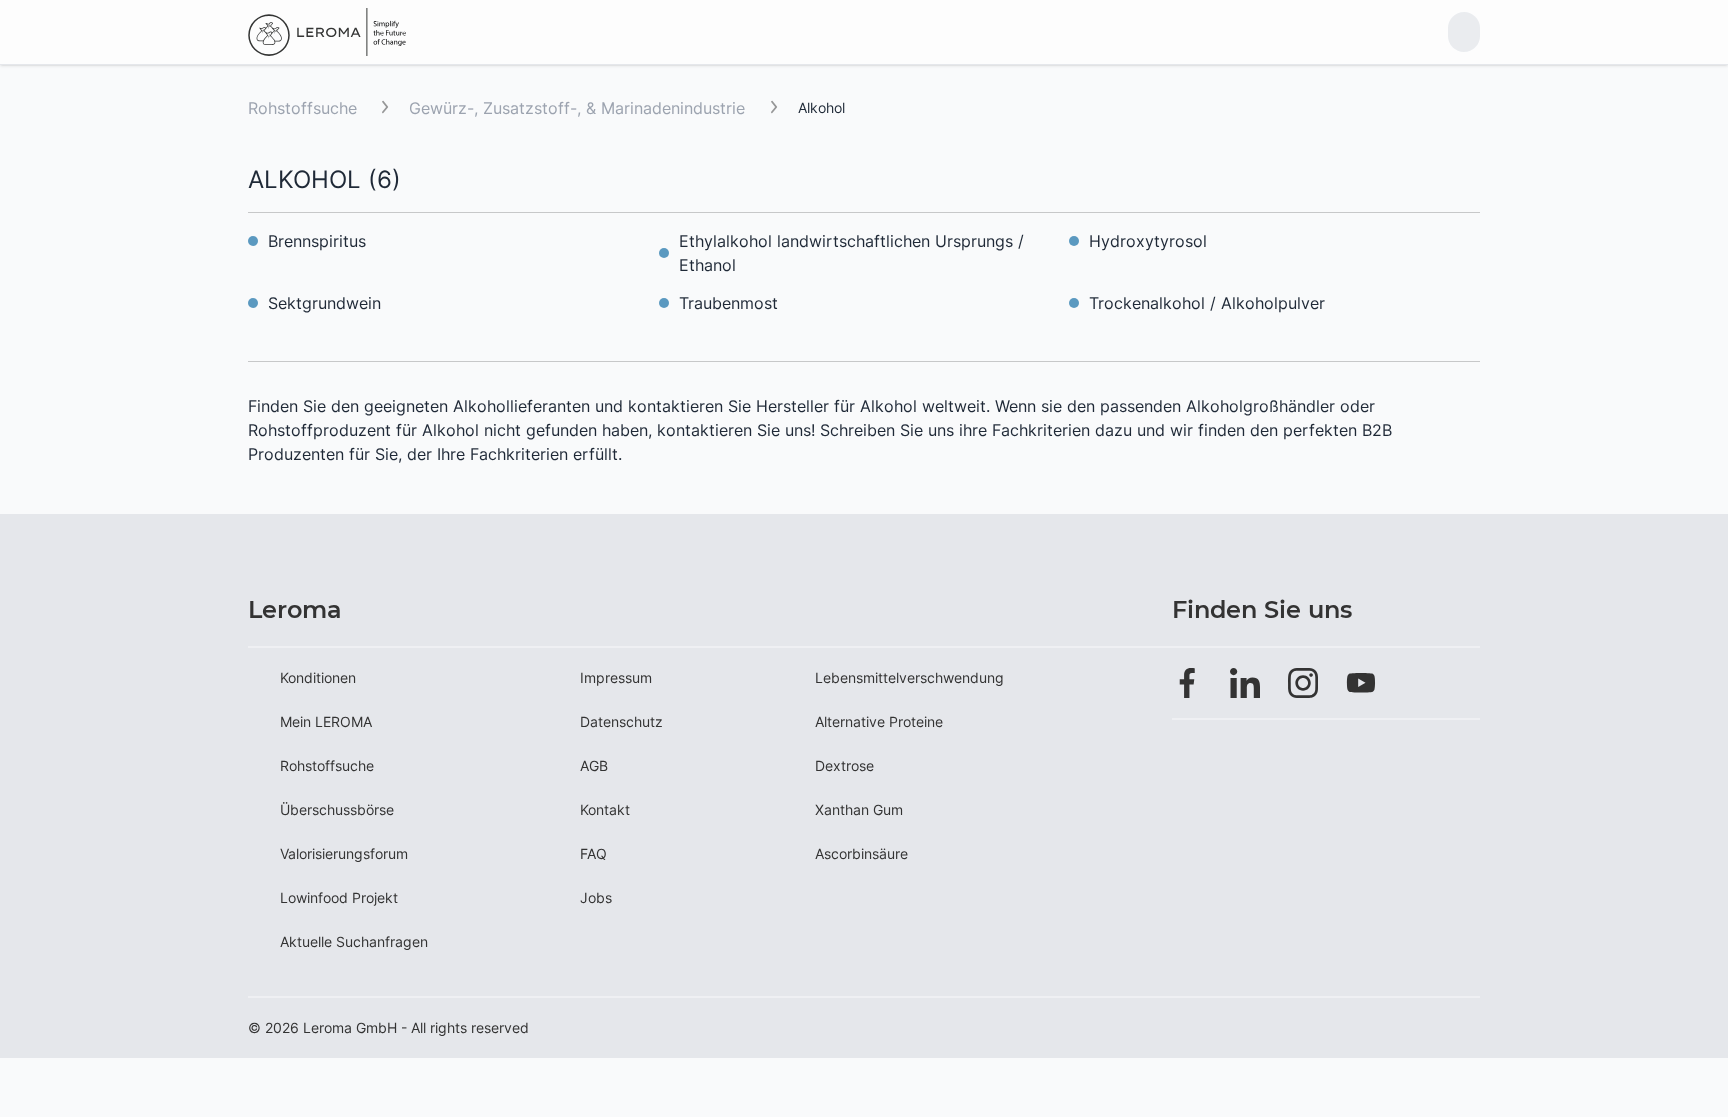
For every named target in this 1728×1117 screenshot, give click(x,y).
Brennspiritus (317, 241)
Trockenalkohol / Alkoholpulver (1207, 303)
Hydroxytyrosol (1148, 241)
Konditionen (318, 677)
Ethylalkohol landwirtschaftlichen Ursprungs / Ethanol (851, 253)
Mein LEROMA (326, 721)
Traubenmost (728, 303)
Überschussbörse (337, 809)
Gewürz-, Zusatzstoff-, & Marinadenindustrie (579, 108)
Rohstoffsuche (302, 108)
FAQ (593, 853)
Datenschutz (621, 721)
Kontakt (605, 809)
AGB (594, 765)
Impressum (616, 677)
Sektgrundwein (324, 303)
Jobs (596, 897)
